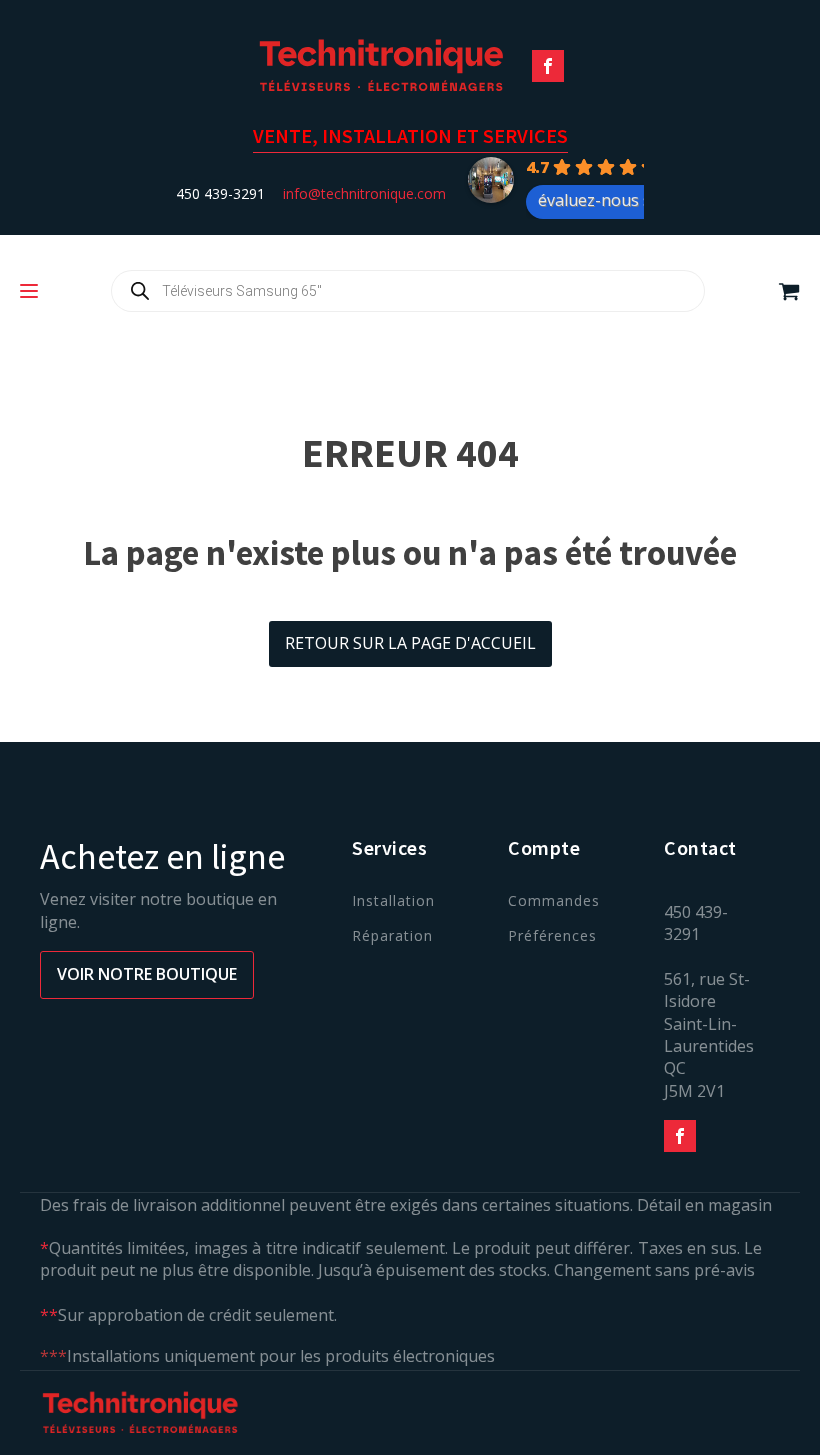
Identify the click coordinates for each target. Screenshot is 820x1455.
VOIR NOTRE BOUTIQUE (147, 974)
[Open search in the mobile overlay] (408, 291)
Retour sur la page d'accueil (410, 643)
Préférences (552, 935)
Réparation (392, 935)
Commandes (554, 900)
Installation (393, 900)
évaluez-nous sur (603, 200)
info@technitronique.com (364, 193)
